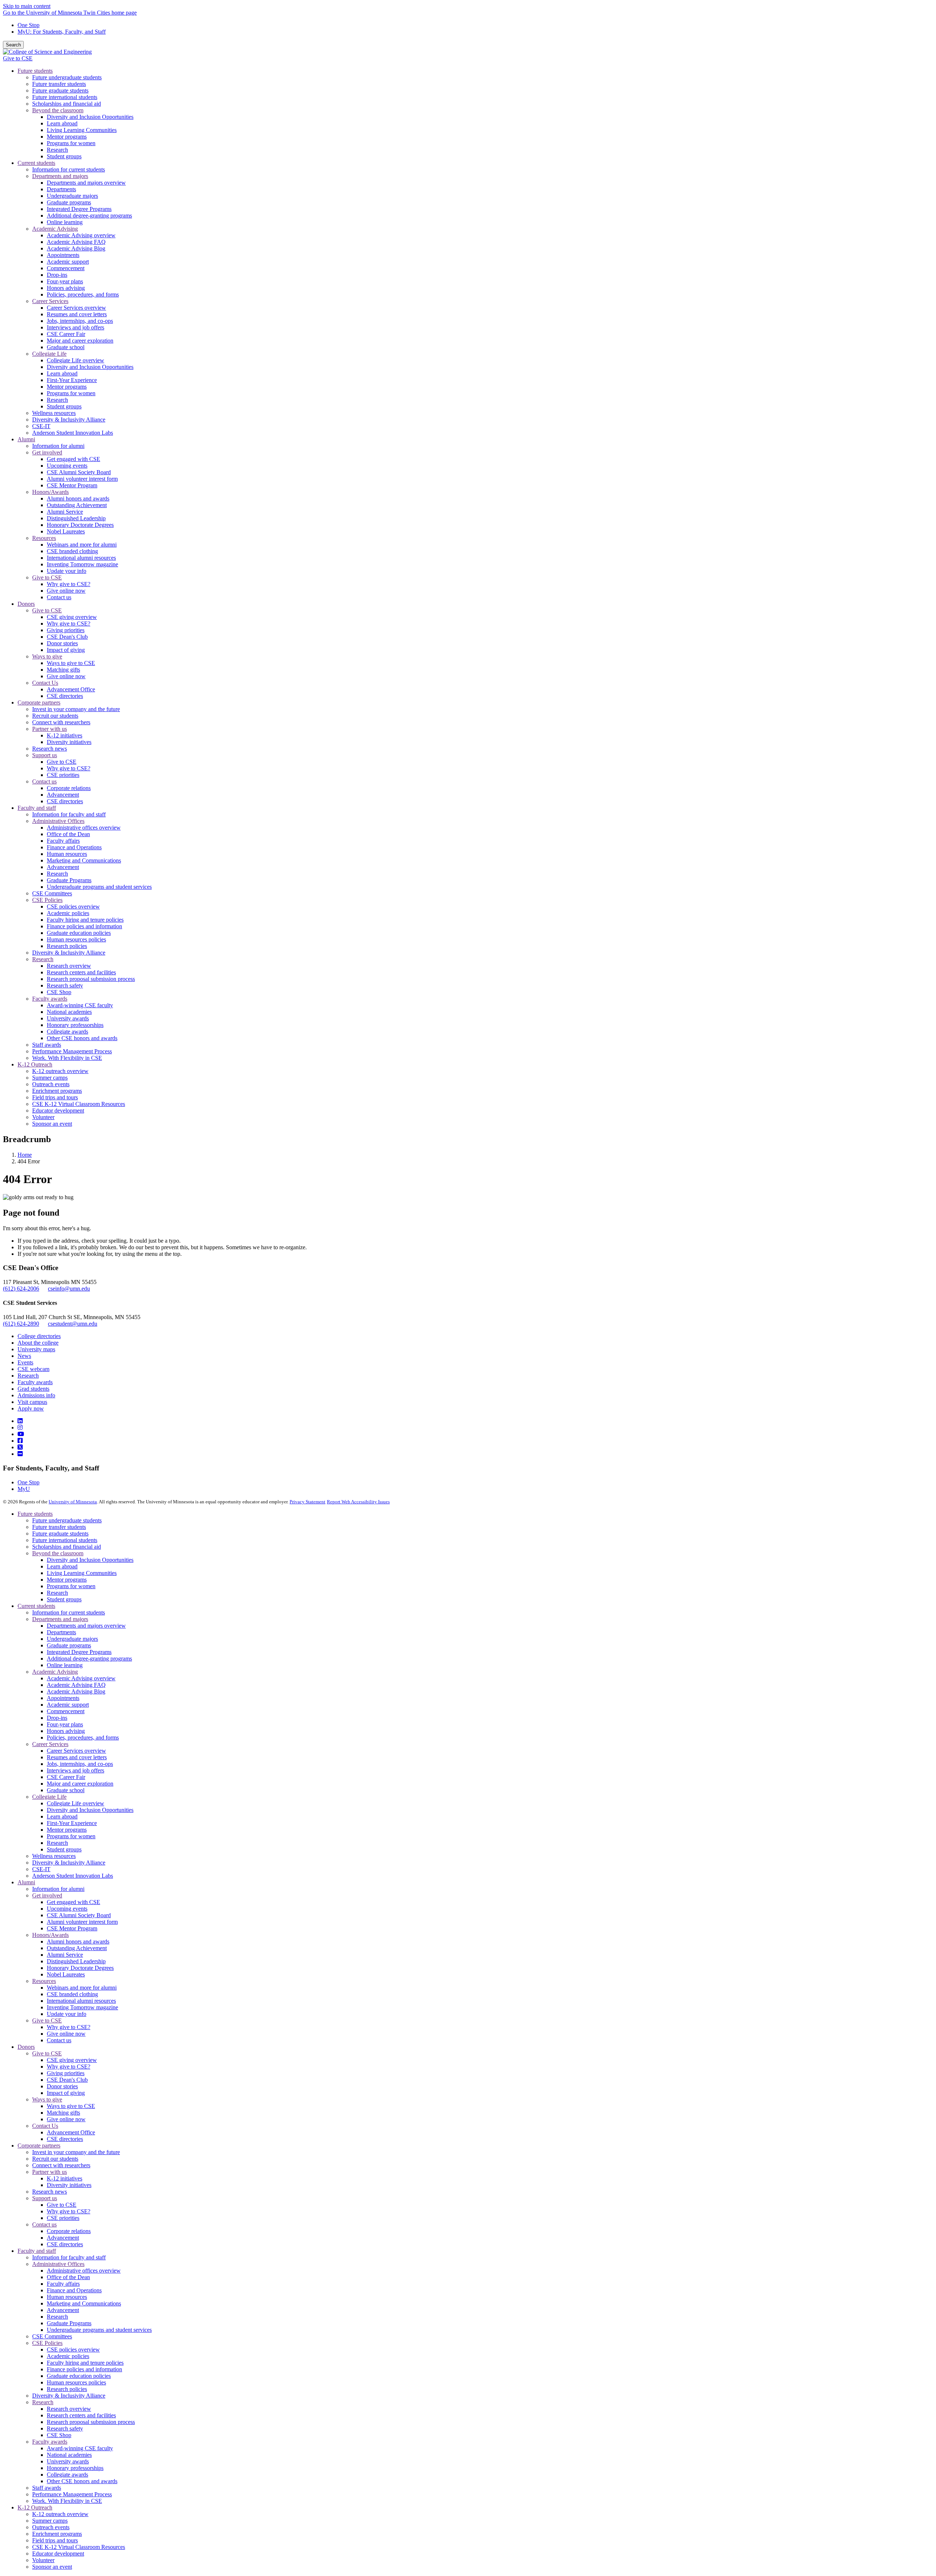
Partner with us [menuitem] (50, 729)
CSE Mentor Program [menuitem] (72, 485)
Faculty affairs (63, 2284)
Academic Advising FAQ (76, 1685)
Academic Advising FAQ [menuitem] (76, 242)
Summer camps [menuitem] (50, 1078)
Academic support (68, 1705)
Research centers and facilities (81, 2415)
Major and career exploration (80, 1784)
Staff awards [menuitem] (47, 1045)
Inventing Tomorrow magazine (82, 2007)
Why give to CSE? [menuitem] (69, 584)
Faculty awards (35, 1382)
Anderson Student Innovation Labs (73, 1876)
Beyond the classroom (58, 1553)
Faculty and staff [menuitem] (37, 808)
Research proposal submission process (91, 2422)
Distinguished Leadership (76, 1961)
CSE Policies (47, 2343)
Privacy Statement (307, 1502)
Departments (61, 1632)
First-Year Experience (72, 1823)
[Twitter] (20, 1447)
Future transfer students (59, 1527)
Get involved (47, 1895)
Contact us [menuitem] (59, 597)
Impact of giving (66, 2093)
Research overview (69, 2409)
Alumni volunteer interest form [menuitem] (82, 479)
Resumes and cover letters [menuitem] (77, 314)
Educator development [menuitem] (58, 1111)
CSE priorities (63, 2218)
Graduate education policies (79, 2376)
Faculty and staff (37, 2251)
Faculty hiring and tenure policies (85, 2363)
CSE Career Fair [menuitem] (66, 334)
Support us (45, 2198)
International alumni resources (81, 2001)
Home (25, 1155)
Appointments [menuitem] (63, 255)
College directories (39, 1336)
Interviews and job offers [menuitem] (76, 327)
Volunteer (43, 2560)
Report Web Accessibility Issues (358, 1502)
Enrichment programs (57, 2534)
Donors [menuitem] (26, 604)
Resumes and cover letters (77, 1757)
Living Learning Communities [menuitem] (82, 130)
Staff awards (47, 2488)
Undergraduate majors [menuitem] (72, 196)
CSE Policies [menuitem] (47, 900)
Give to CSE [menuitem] (47, 577)
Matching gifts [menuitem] (63, 670)
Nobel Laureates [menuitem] (66, 531)
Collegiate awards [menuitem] (67, 1032)
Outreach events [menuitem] (51, 1084)
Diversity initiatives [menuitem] (69, 742)
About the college (38, 1343)
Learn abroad (62, 1566)
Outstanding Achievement (77, 1948)
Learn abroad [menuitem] (62, 123)
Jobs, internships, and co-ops (80, 1764)
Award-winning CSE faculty (80, 2448)
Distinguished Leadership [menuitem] (76, 518)
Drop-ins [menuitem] (57, 275)
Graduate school (66, 1790)
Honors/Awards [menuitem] (50, 492)
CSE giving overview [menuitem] (72, 617)
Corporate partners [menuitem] (39, 702)
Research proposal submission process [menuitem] (91, 979)
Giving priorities (66, 2073)
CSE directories (65, 2139)
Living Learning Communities (82, 1573)
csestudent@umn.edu (73, 1324)
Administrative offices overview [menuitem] (84, 828)
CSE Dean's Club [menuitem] (67, 637)
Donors (26, 2047)
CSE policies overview (73, 2350)
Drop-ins (57, 1718)
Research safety (65, 2428)
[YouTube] (21, 1434)
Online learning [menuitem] (65, 222)
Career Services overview (76, 1751)
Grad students (33, 1389)
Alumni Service (65, 1955)
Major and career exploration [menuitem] (80, 341)
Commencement (66, 1711)
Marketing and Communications (84, 2303)
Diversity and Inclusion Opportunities (90, 1560)
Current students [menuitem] (36, 163)
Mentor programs (67, 1580)
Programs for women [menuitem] (71, 143)
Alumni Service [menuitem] (65, 512)
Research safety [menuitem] (65, 985)
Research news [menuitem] (50, 749)
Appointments (63, 1698)
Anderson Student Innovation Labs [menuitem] (73, 433)
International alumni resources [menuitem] (81, 558)
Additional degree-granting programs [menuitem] (89, 216)
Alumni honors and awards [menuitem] (78, 498)
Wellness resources (54, 1856)
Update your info (67, 2014)
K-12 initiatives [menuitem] (65, 735)
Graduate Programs (69, 2323)
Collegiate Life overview (76, 1803)
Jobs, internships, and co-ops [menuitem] (80, 321)
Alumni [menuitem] (26, 439)
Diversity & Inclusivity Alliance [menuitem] (69, 420)
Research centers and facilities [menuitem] (81, 972)
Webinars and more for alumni (82, 1988)
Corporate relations (69, 2231)
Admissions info (36, 1395)
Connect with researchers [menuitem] (61, 722)
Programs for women (71, 1586)
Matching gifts (63, 2113)
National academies (69, 2455)
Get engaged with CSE (73, 1902)
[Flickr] (20, 1454)
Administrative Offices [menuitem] (58, 821)
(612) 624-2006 (21, 1289)
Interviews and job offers (76, 1770)
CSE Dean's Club (67, 2080)
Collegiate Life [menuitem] (49, 354)
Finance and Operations (74, 2290)
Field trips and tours (55, 2540)
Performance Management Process (72, 2494)
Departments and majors (60, 1619)
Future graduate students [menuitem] (60, 90)
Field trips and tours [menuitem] (55, 1097)
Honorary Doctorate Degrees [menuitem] (80, 525)
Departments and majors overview (86, 1626)
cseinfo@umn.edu (69, 1289)
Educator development (58, 2554)
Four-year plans (65, 1724)
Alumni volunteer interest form (82, 1922)
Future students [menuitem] (35, 71)
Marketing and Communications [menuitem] (84, 860)
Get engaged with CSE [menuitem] (73, 459)
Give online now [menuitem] (66, 591)
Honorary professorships (75, 2468)
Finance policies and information (84, 2369)
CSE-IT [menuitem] (41, 426)
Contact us (59, 2040)
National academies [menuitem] (69, 1012)
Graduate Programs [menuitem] (69, 880)
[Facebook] (20, 1441)
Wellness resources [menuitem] (54, 413)
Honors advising (66, 1731)
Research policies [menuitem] (67, 946)
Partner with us (50, 2172)
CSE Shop (59, 2435)
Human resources (67, 2297)
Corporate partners (39, 2146)
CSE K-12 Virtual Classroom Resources (79, 2547)
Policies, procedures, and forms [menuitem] (83, 294)
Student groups (64, 1599)
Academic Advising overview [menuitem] (81, 235)
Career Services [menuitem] (50, 301)
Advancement (63, 2238)
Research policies (67, 2389)
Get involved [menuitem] (47, 452)
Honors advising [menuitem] (66, 288)
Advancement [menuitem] (63, 795)
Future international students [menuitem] (65, 97)
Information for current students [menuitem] (69, 169)
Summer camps (50, 2521)
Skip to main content (27, 6)
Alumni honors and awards (78, 1942)
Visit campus (32, 1402)
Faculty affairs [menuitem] (63, 841)
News (24, 1356)
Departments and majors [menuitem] (60, 176)
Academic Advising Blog (76, 1691)
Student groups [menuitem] (64, 156)
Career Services (50, 1744)
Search (13, 45)
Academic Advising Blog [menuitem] (76, 248)
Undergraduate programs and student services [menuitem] (99, 887)
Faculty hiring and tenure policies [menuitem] (85, 920)
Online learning (65, 1665)
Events (25, 1362)
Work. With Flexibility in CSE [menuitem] (67, 1058)
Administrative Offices (58, 2264)
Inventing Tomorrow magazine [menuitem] (82, 564)
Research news (50, 2192)
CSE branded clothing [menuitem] (72, 551)
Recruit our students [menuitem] (55, 716)
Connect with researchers (61, 2165)
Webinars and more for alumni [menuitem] (82, 545)
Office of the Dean (68, 2277)
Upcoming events (67, 1909)
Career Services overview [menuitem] (76, 308)
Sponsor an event (52, 2567)
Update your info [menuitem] (67, 571)
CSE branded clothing (72, 1994)
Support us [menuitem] (45, 755)
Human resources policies (76, 2382)
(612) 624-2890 (21, 1324)
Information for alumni (58, 1889)
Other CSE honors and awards (82, 2481)
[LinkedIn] (20, 1421)
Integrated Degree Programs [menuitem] (79, 209)
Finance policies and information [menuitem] (84, 926)
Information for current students (69, 1612)
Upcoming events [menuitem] (67, 466)
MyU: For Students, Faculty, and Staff (62, 32)
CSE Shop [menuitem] (59, 992)
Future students (35, 1514)
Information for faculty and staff (69, 2257)
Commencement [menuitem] (66, 268)
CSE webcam (33, 1369)
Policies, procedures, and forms (83, 1738)
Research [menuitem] (57, 150)
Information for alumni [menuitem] (58, 446)
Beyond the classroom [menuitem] (58, 110)
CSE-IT (41, 1869)
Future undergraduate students (67, 1520)
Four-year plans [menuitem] (65, 281)
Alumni (26, 1882)
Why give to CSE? (69, 2027)
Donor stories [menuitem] (62, 643)
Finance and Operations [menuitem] (74, 847)
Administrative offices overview (84, 2271)
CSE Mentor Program (72, 1928)
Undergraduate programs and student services (99, 2330)
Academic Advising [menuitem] (55, 229)
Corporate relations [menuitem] (69, 788)
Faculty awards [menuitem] (50, 999)
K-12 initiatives (65, 2178)
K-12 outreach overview (60, 2514)
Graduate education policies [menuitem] (79, 933)
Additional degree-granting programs (89, 1659)
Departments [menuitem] (61, 189)
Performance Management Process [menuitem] (72, 1051)
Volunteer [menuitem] (43, 1117)
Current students (36, 1606)
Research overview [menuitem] (69, 966)
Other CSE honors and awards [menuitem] (82, 1038)
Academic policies (68, 2356)
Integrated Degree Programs (79, 1652)
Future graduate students (60, 1533)
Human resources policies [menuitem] (76, 939)
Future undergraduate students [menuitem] (67, 77)
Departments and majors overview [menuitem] (86, 183)
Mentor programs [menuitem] (67, 137)
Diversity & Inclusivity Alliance (69, 1863)
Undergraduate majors (72, 1639)
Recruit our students (55, 2159)
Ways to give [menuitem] (47, 656)
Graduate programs (69, 1645)
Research (28, 1376)
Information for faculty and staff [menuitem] (69, 814)
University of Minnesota (73, 1502)
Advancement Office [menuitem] (71, 689)
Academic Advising (55, 1672)
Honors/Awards (50, 1935)
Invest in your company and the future (76, 2152)
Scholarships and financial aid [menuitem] (67, 104)
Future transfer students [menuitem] (59, 84)
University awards (68, 2461)
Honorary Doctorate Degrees (80, 1968)
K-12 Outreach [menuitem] (35, 1064)
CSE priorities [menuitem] (63, 775)
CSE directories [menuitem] (65, 696)
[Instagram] (20, 1427)
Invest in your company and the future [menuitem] (76, 709)
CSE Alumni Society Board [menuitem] (79, 472)
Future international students (65, 1540)
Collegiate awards (67, 2475)
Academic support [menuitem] (68, 262)
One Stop (29, 25)
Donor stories (62, 2086)
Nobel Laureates (66, 1974)
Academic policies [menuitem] (68, 913)
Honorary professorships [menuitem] (75, 1025)
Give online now (66, 2034)
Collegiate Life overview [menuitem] (76, 360)
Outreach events (51, 2527)
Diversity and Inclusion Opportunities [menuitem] (90, 117)
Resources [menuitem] (44, 538)
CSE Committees (52, 2336)
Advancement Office (71, 2132)
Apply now (31, 1408)
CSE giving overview (72, 2060)
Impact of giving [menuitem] (66, 650)
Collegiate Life (49, 1797)
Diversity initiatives (69, 2185)
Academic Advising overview (81, 1678)
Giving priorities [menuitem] (66, 630)
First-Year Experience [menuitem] (72, 380)
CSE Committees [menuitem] (52, 893)
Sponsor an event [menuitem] (52, 1124)
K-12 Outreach (35, 2507)
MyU (24, 1489)
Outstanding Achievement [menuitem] (77, 505)
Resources (44, 1981)
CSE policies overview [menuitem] (73, 906)
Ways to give (47, 2099)
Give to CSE (18, 58)
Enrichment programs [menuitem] (57, 1091)
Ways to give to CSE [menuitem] (71, 663)
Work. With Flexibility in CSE (67, 2501)
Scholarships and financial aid (67, 1547)
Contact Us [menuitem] (45, 683)
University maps (36, 1349)
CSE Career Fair (66, 1777)
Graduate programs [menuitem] (69, 202)
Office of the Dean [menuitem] (68, 834)
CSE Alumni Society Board (79, 1915)
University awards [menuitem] (68, 1018)
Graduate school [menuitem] (66, 347)
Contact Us (45, 2126)
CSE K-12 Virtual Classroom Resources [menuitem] (79, 1104)
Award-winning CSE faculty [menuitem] (80, 1005)
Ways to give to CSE (71, 2106)
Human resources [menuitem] (67, 854)
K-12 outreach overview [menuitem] (60, 1071)
